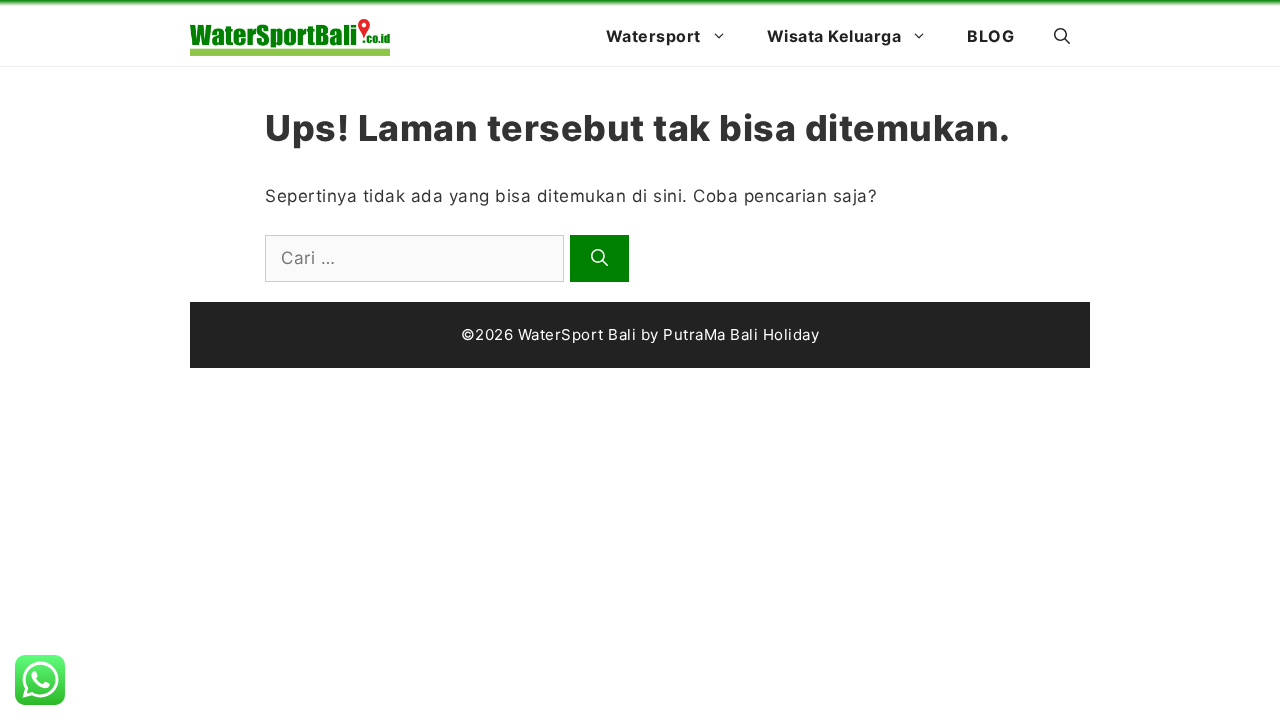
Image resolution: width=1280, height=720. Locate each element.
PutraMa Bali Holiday (741, 334)
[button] (1062, 36)
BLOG (990, 36)
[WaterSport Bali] (290, 36)
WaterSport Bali (577, 334)
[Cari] (599, 259)
